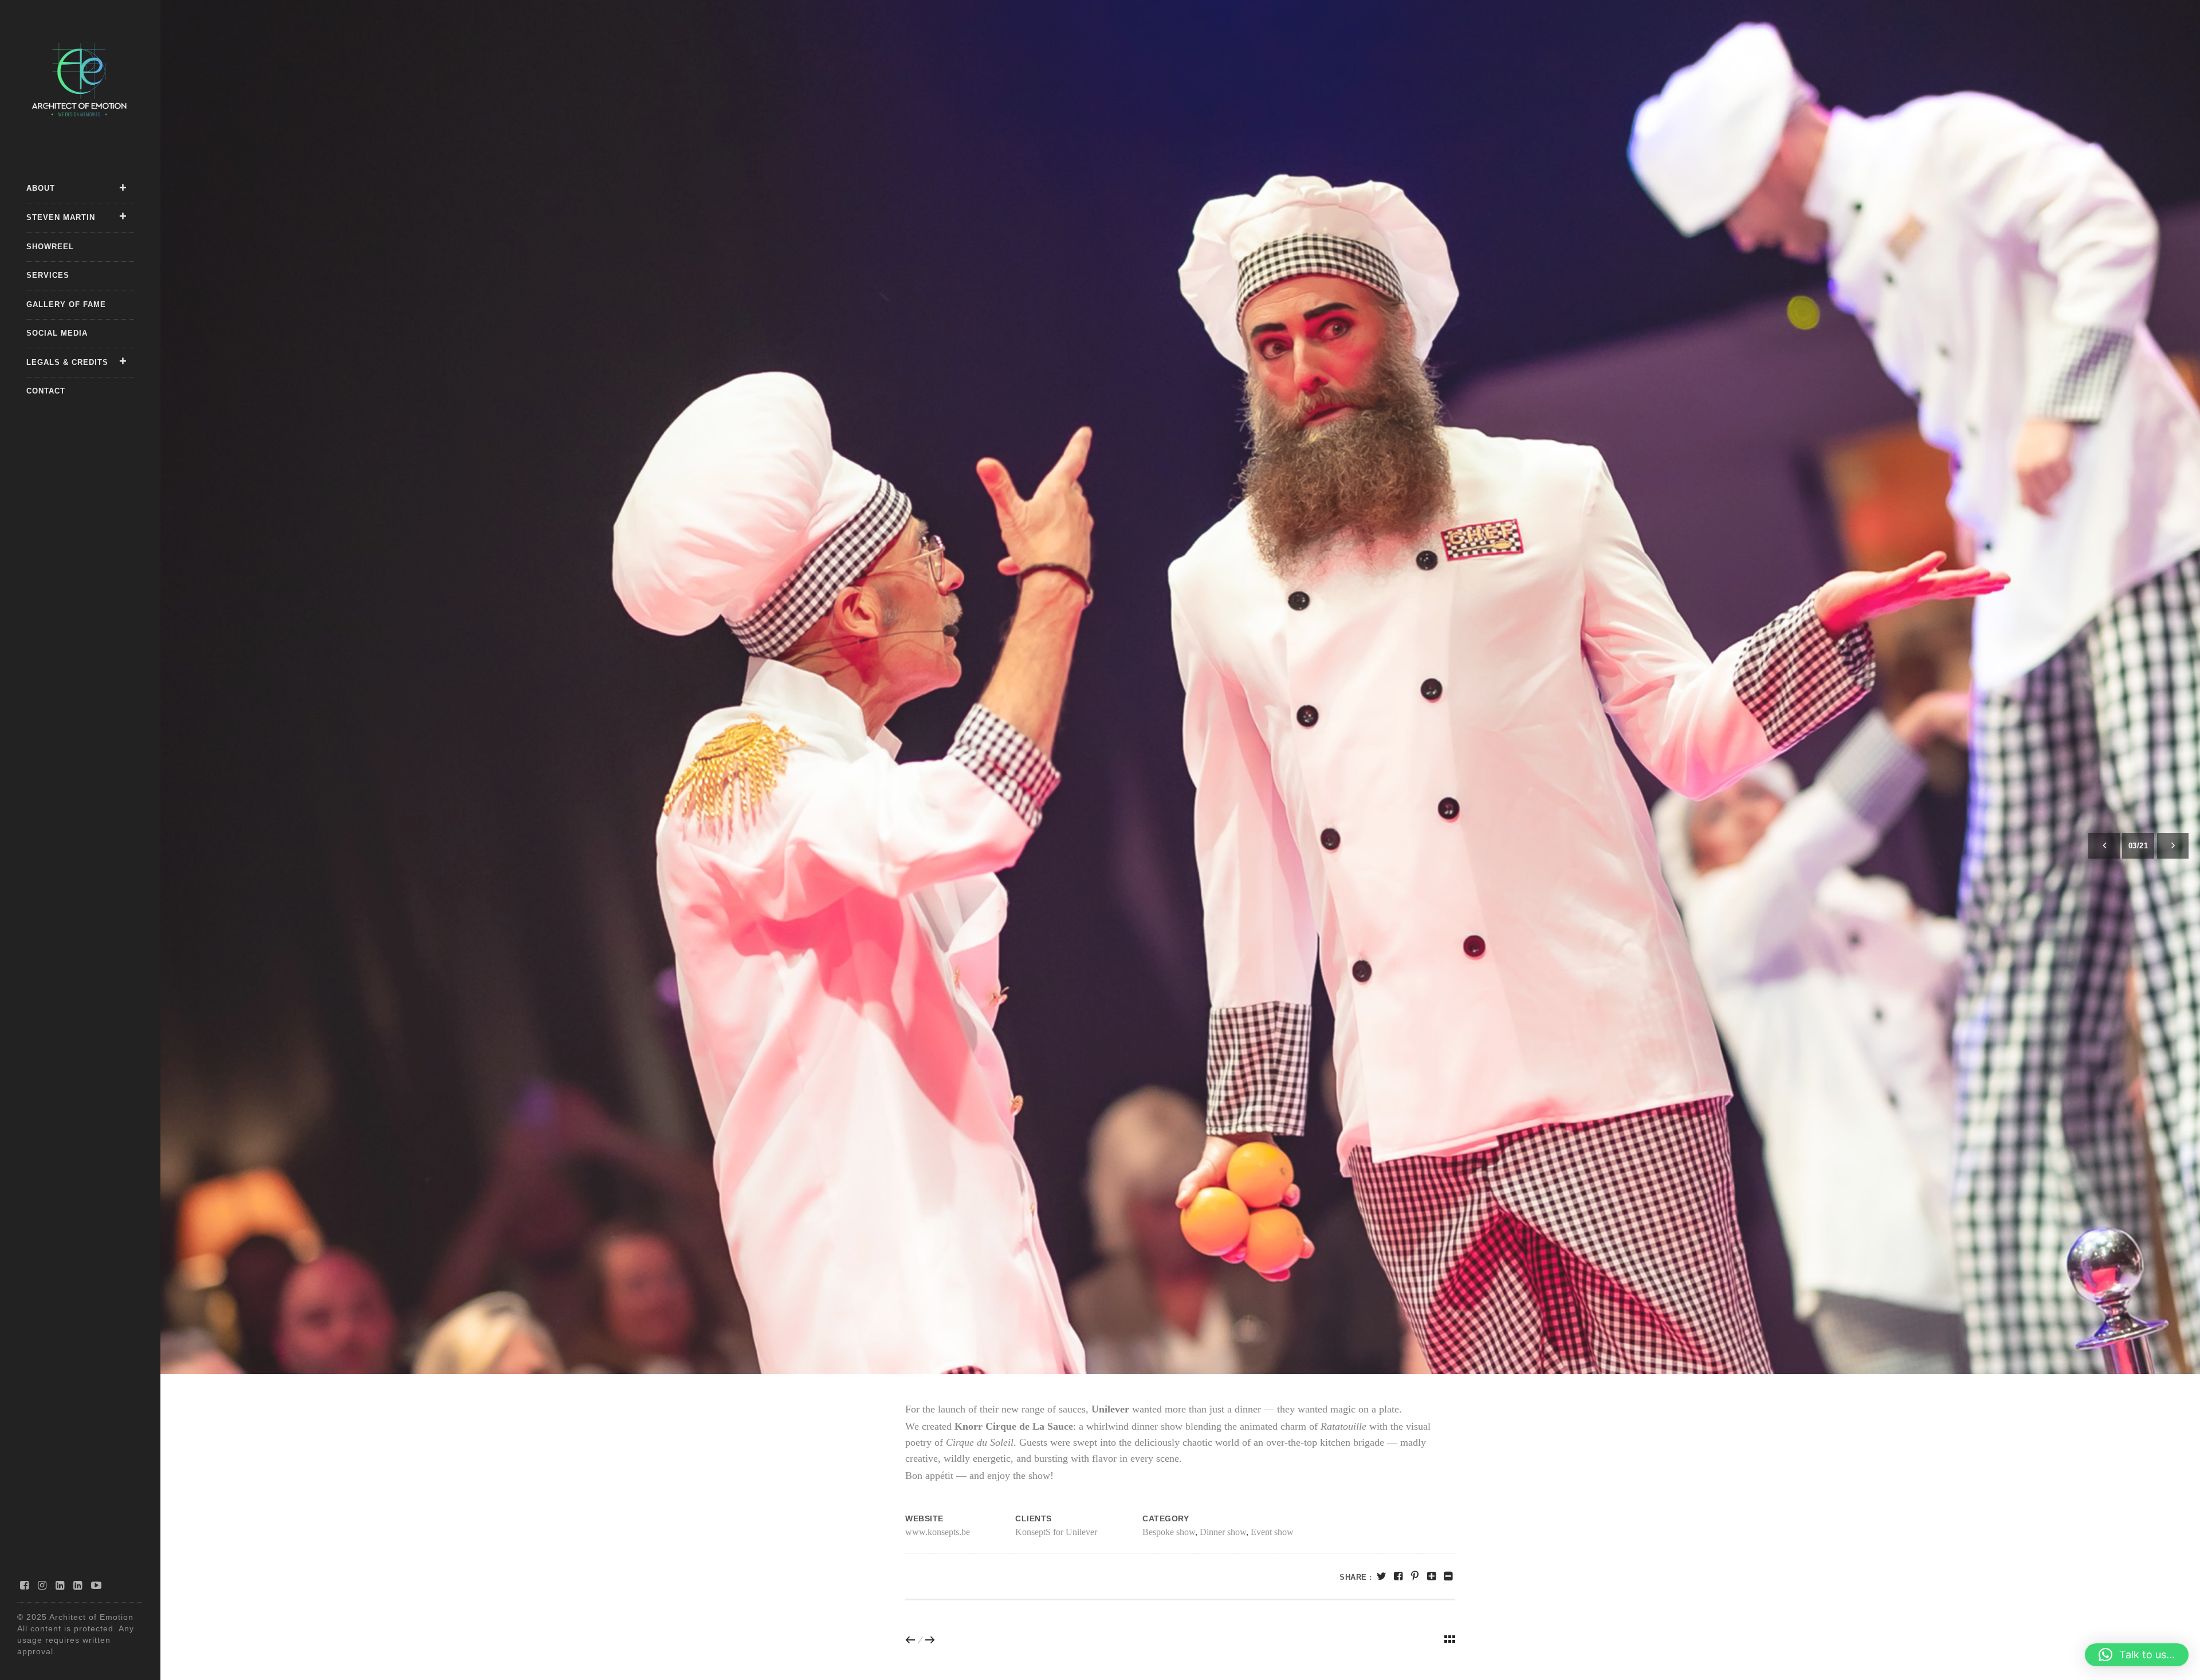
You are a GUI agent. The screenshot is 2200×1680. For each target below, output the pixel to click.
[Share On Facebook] (1398, 1576)
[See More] (1431, 1576)
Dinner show (1223, 1532)
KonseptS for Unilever (1056, 1532)
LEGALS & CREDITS (67, 362)
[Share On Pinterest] (1415, 1576)
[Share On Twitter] (1382, 1576)
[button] (2137, 1655)
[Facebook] (25, 1585)
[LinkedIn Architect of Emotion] (60, 1585)
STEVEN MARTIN (61, 217)
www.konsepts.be (938, 1532)
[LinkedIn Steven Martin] (78, 1585)
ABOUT (41, 188)
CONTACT (46, 391)
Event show (1272, 1532)
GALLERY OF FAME (66, 304)
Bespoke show (1169, 1532)
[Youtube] (97, 1585)
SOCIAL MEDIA (57, 333)
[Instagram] (42, 1585)
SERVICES (48, 275)
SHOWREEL (50, 247)
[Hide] (1448, 1576)
